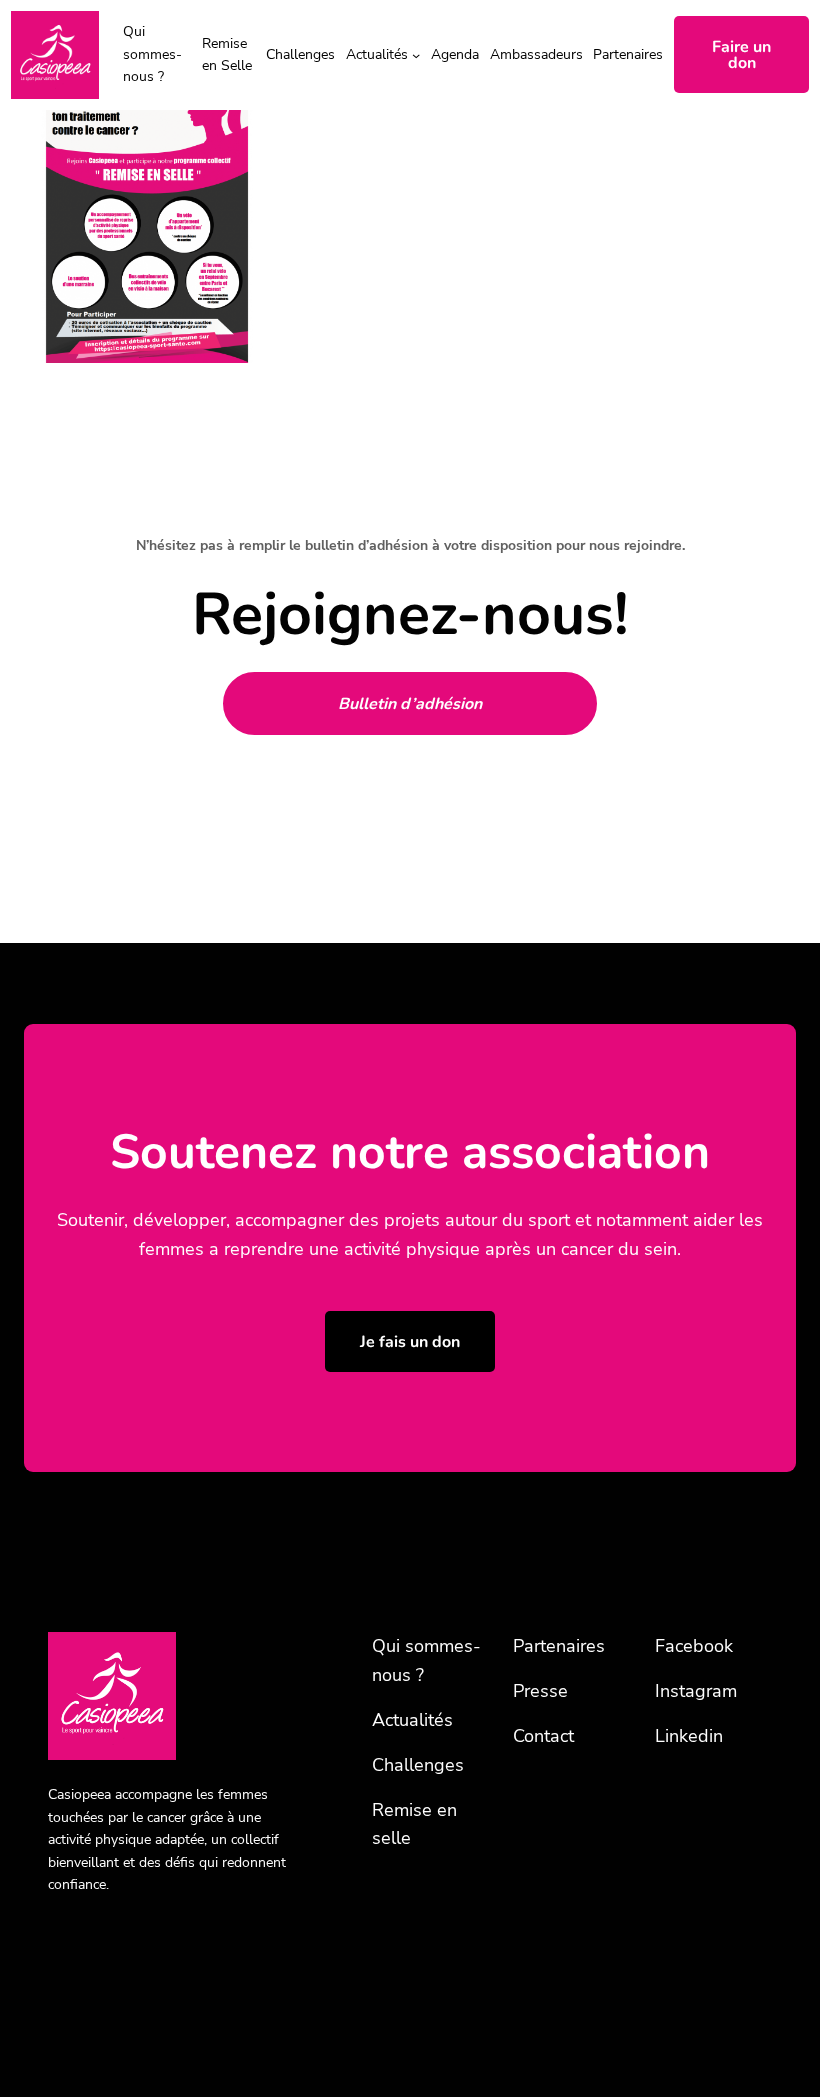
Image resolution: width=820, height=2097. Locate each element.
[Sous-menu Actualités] (416, 55)
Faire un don (741, 55)
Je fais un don (410, 1342)
